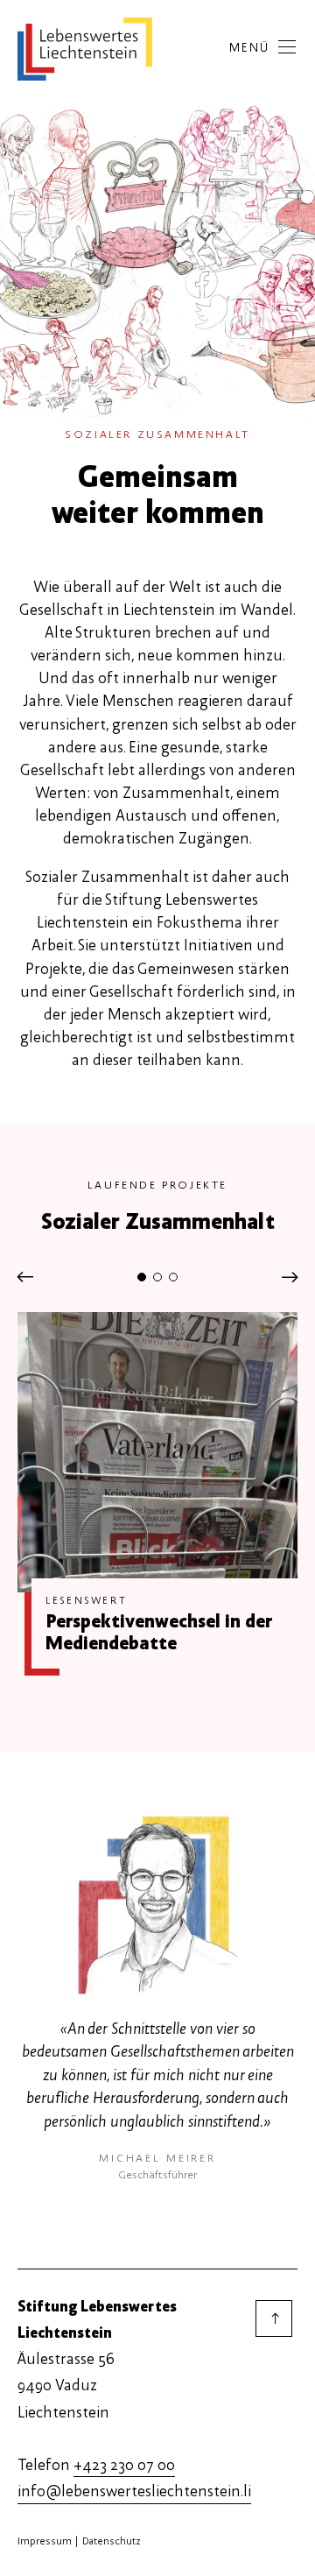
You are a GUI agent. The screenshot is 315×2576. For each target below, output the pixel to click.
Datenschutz (112, 2541)
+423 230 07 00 (124, 2465)
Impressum (45, 2541)
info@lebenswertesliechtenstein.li (134, 2491)
